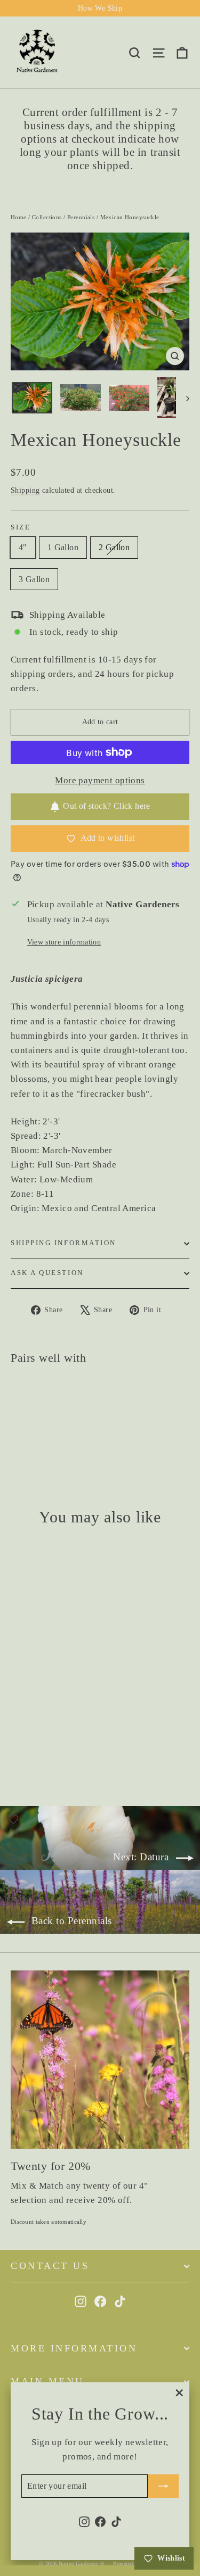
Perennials (81, 217)
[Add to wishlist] (24, 1394)
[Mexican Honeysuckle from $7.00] (41, 1406)
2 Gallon (114, 547)
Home (19, 217)
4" (23, 547)
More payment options (100, 780)
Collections (47, 217)
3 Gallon (34, 579)
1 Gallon (63, 547)
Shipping (25, 490)
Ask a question (47, 1273)
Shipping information (63, 1243)
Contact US (50, 2266)
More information (74, 2348)
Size (21, 527)
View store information (64, 942)
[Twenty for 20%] (100, 2060)
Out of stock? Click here (107, 806)
